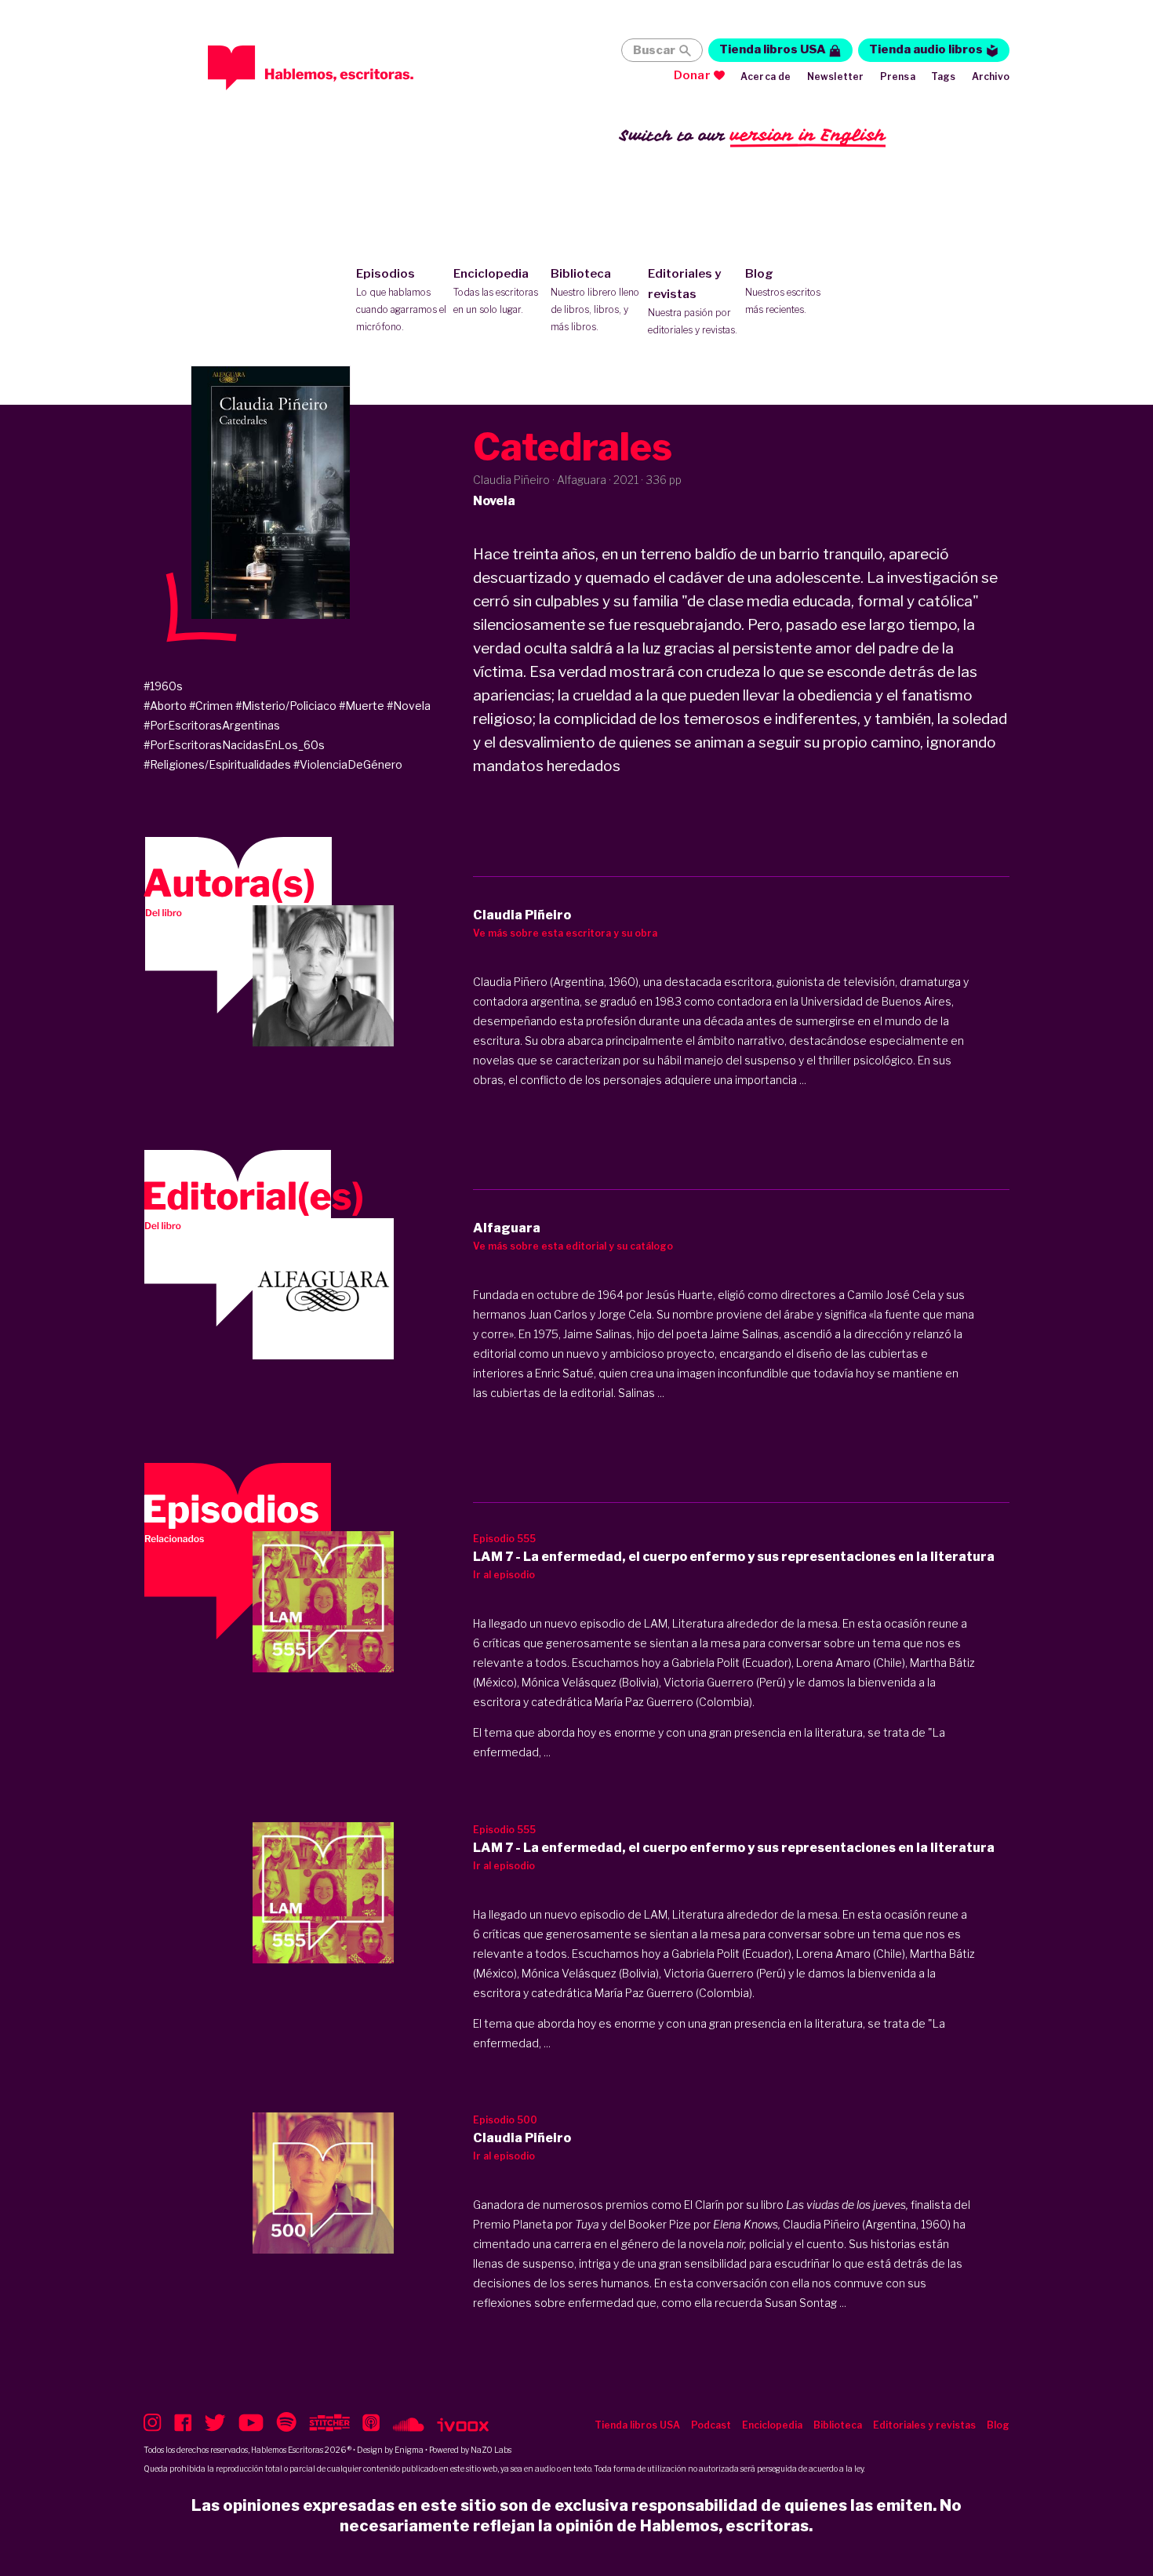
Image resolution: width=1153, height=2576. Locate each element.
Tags (944, 76)
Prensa (898, 76)
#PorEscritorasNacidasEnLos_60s (234, 745)
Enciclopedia (496, 291)
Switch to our (753, 135)
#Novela (409, 706)
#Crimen (211, 706)
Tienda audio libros (926, 49)
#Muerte (362, 706)
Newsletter (836, 76)
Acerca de (766, 76)
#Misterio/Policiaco (286, 706)
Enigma (409, 2450)
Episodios (401, 300)
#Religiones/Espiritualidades (217, 764)
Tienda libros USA (773, 49)
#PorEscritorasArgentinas (212, 725)
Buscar (654, 50)
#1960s (163, 686)
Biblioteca (595, 300)
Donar (692, 75)
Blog (783, 291)
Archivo (991, 76)
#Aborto (165, 706)
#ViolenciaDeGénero (348, 764)
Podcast (711, 2425)
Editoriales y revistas (693, 301)
